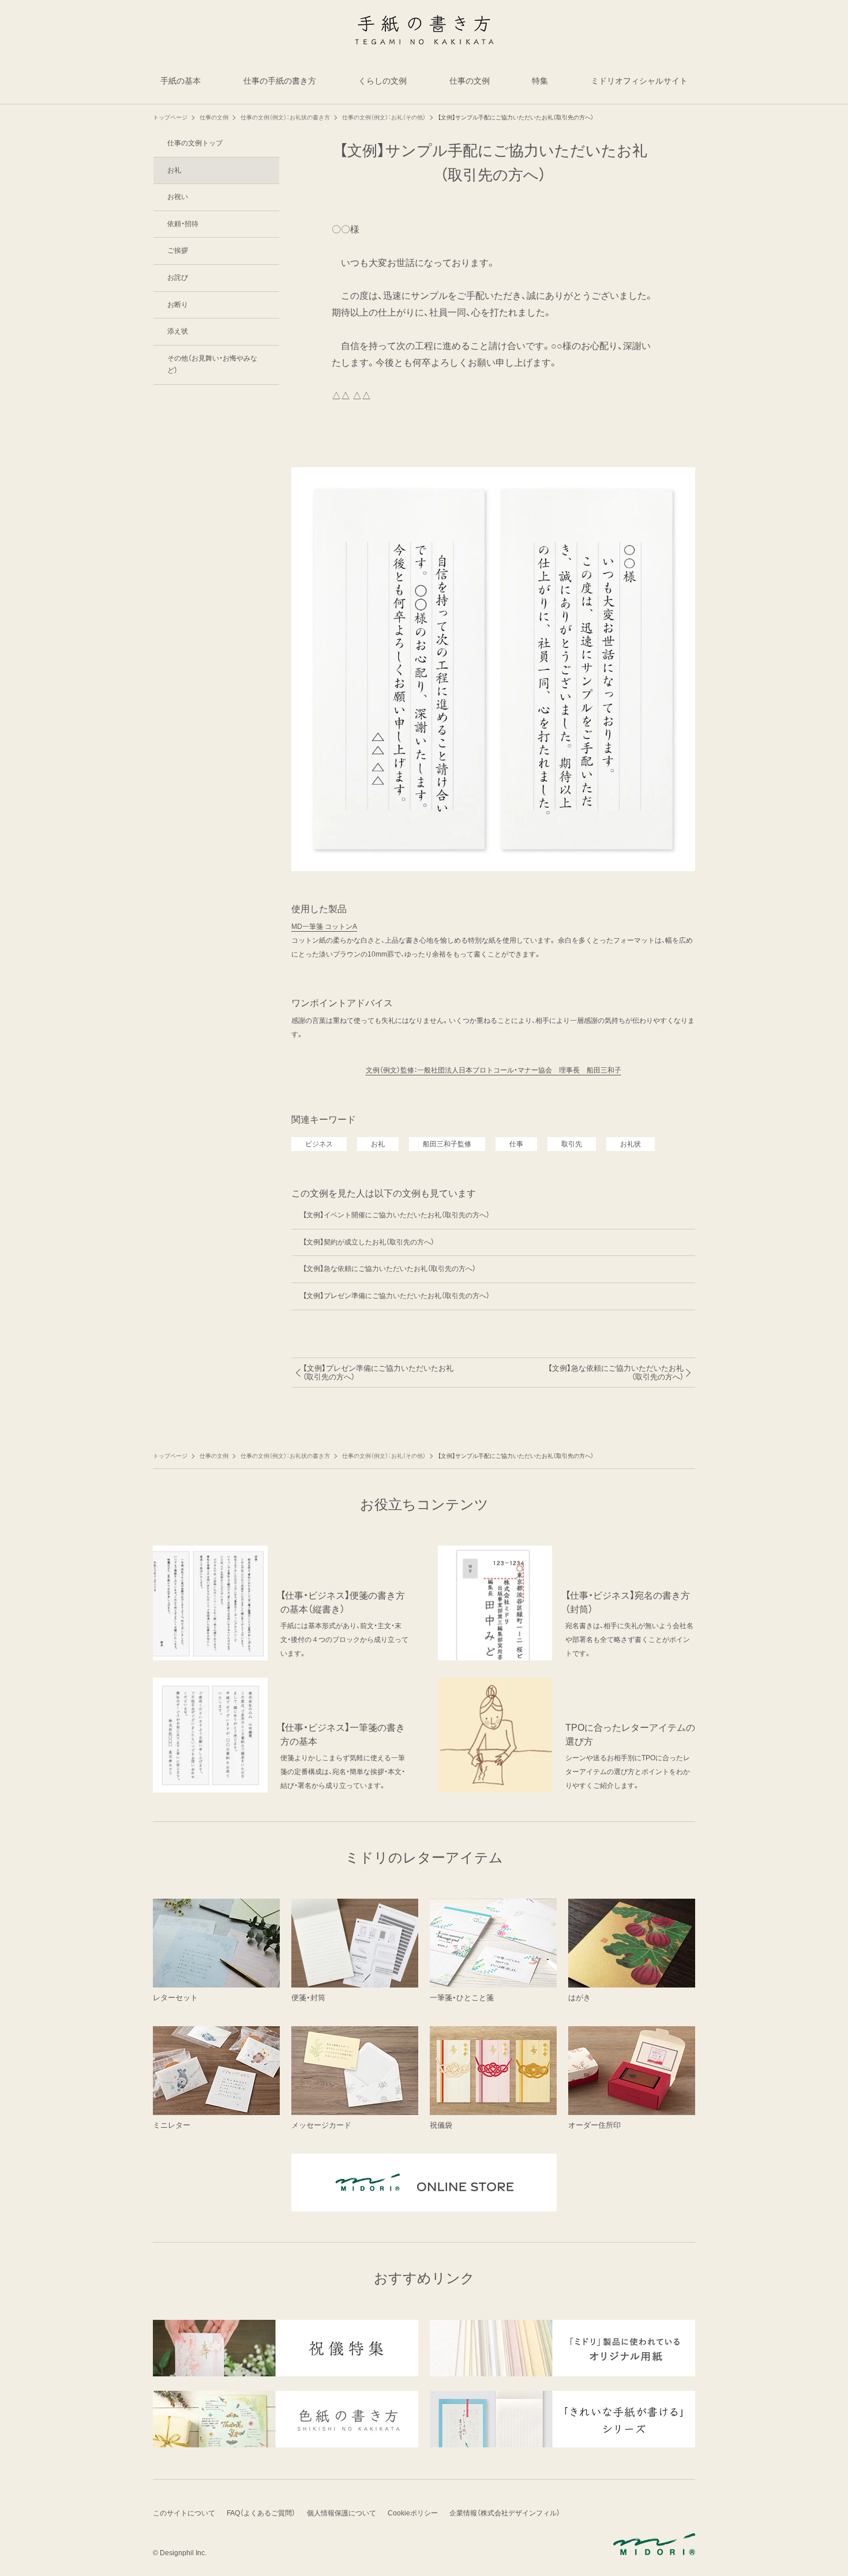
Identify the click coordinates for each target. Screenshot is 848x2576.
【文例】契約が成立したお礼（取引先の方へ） (369, 1242)
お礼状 (631, 1144)
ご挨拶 (178, 250)
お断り (178, 305)
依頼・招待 (183, 224)
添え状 (178, 331)
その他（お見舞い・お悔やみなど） (212, 365)
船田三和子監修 (447, 1144)
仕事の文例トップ (195, 143)
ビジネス (319, 1144)
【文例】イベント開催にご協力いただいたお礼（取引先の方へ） (396, 1215)
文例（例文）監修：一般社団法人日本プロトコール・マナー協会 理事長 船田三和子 (494, 1070)
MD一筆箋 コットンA (324, 927)
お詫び (178, 278)
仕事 (516, 1144)
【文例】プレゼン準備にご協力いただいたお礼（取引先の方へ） (396, 1296)
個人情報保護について (342, 2513)
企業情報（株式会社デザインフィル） (505, 2513)
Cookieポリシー (413, 2513)
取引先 (572, 1144)
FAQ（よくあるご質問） (261, 2513)
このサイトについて (184, 2513)
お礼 (378, 1144)
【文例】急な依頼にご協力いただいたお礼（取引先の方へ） (389, 1269)
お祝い (178, 197)
